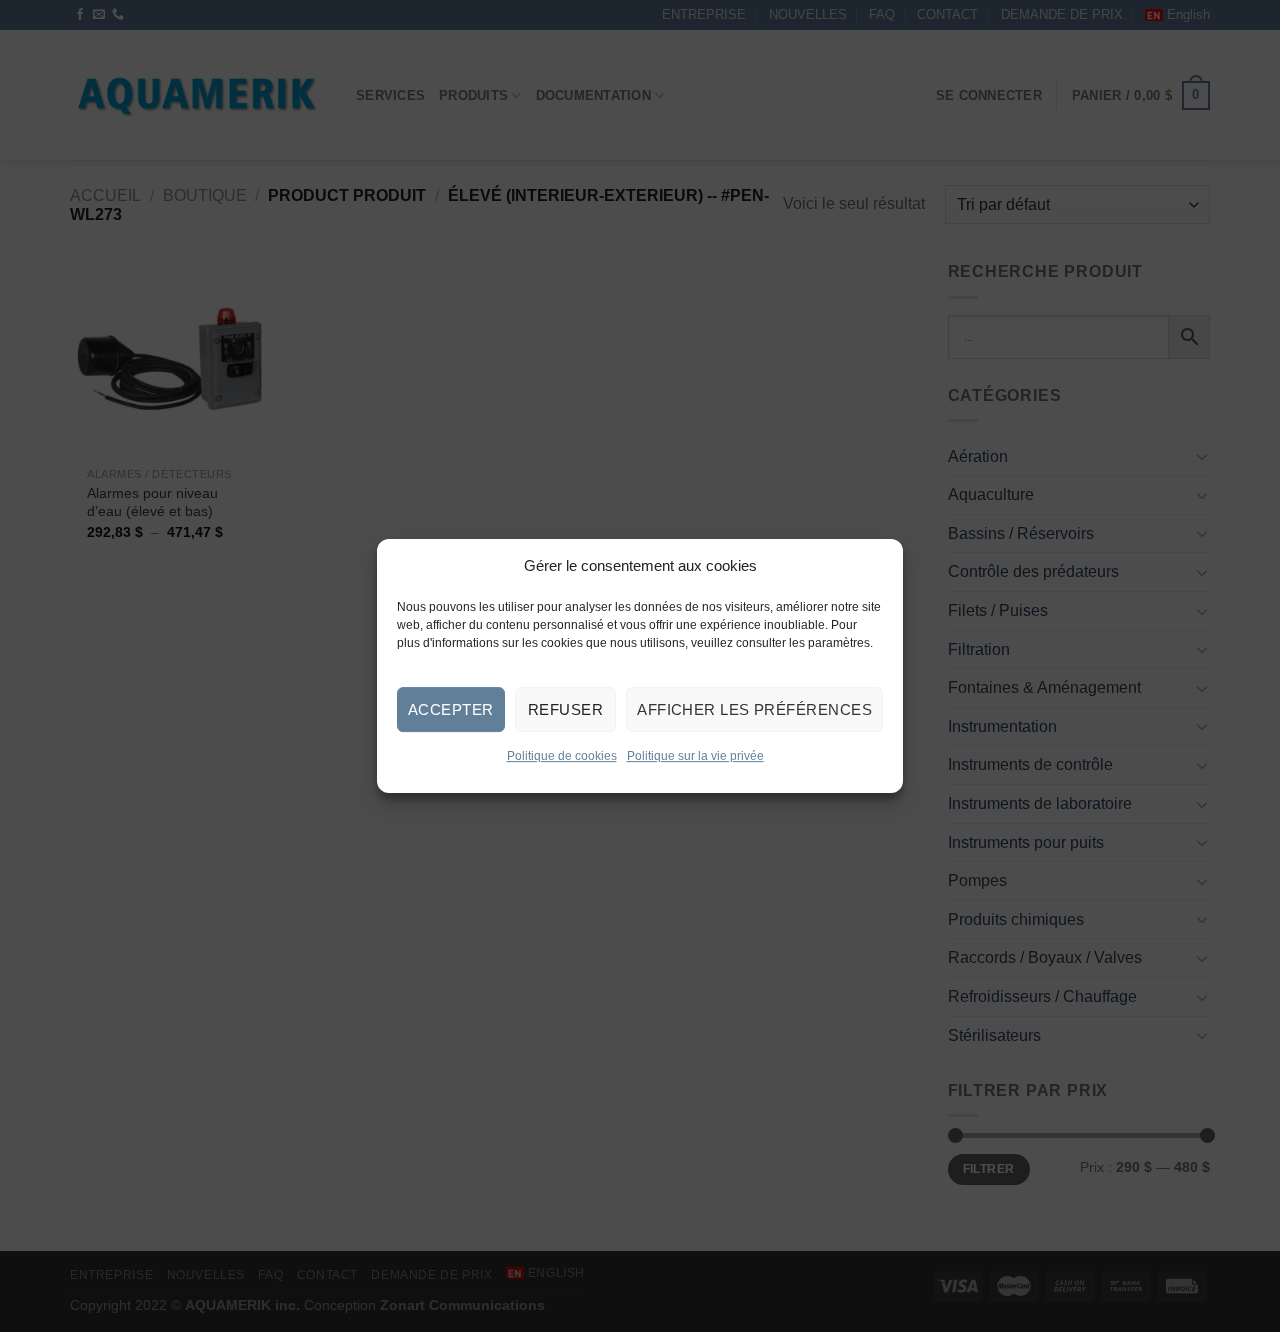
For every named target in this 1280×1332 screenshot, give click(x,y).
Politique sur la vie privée (695, 757)
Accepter (451, 709)
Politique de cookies (562, 757)
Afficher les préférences (754, 709)
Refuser (565, 709)
